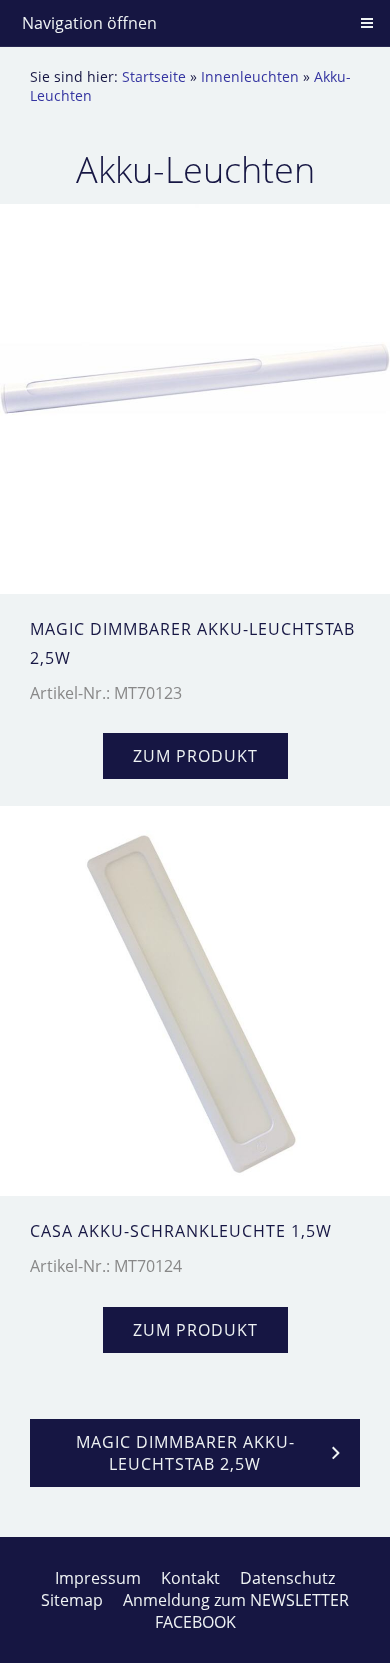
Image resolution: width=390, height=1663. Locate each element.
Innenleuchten (250, 76)
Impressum (98, 1578)
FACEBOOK (195, 1622)
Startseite (154, 76)
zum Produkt (195, 756)
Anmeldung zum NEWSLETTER (236, 1600)
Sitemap (72, 1600)
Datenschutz (287, 1578)
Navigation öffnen (89, 23)
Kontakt (190, 1578)
